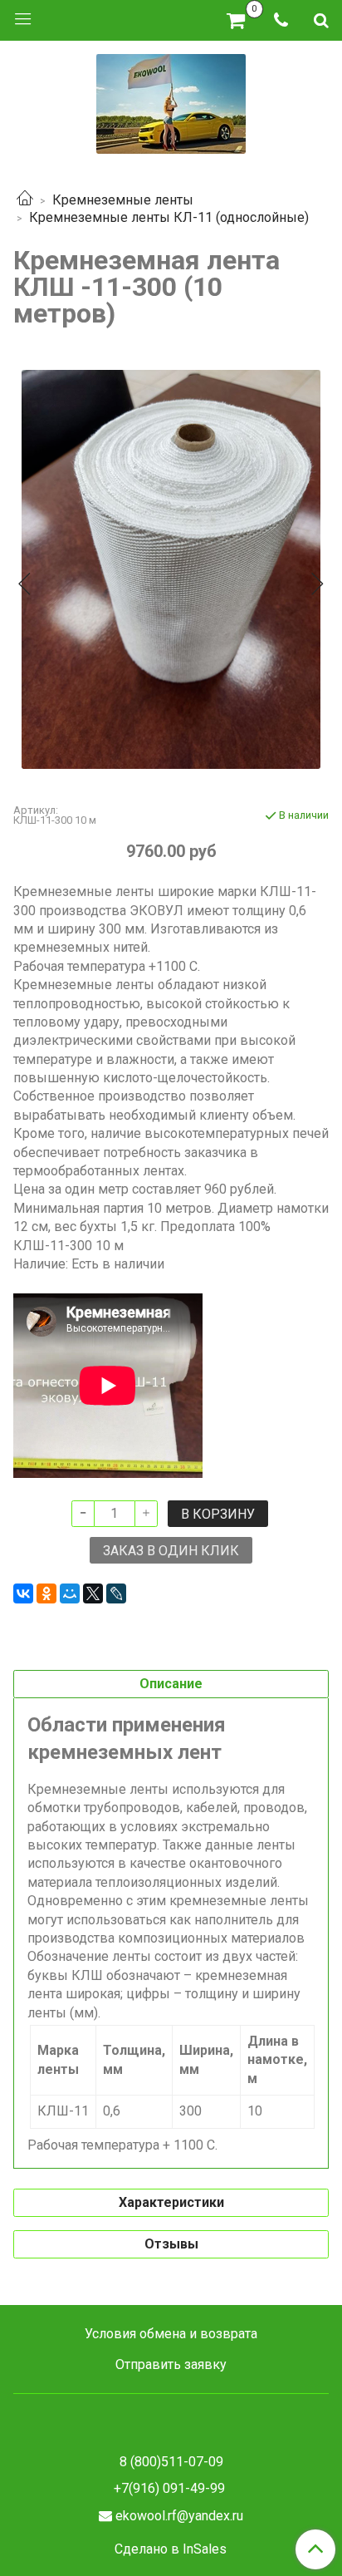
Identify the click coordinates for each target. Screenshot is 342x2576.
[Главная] (25, 200)
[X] (93, 1593)
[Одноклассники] (46, 1593)
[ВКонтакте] (23, 1593)
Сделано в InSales (171, 2549)
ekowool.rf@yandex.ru (179, 2516)
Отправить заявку (171, 2364)
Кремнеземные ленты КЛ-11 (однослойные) (169, 217)
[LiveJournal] (116, 1593)
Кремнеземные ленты (123, 200)
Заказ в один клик (171, 1551)
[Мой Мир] (70, 1593)
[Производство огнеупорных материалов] (171, 102)
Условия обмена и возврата (171, 2334)
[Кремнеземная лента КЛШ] (171, 569)
